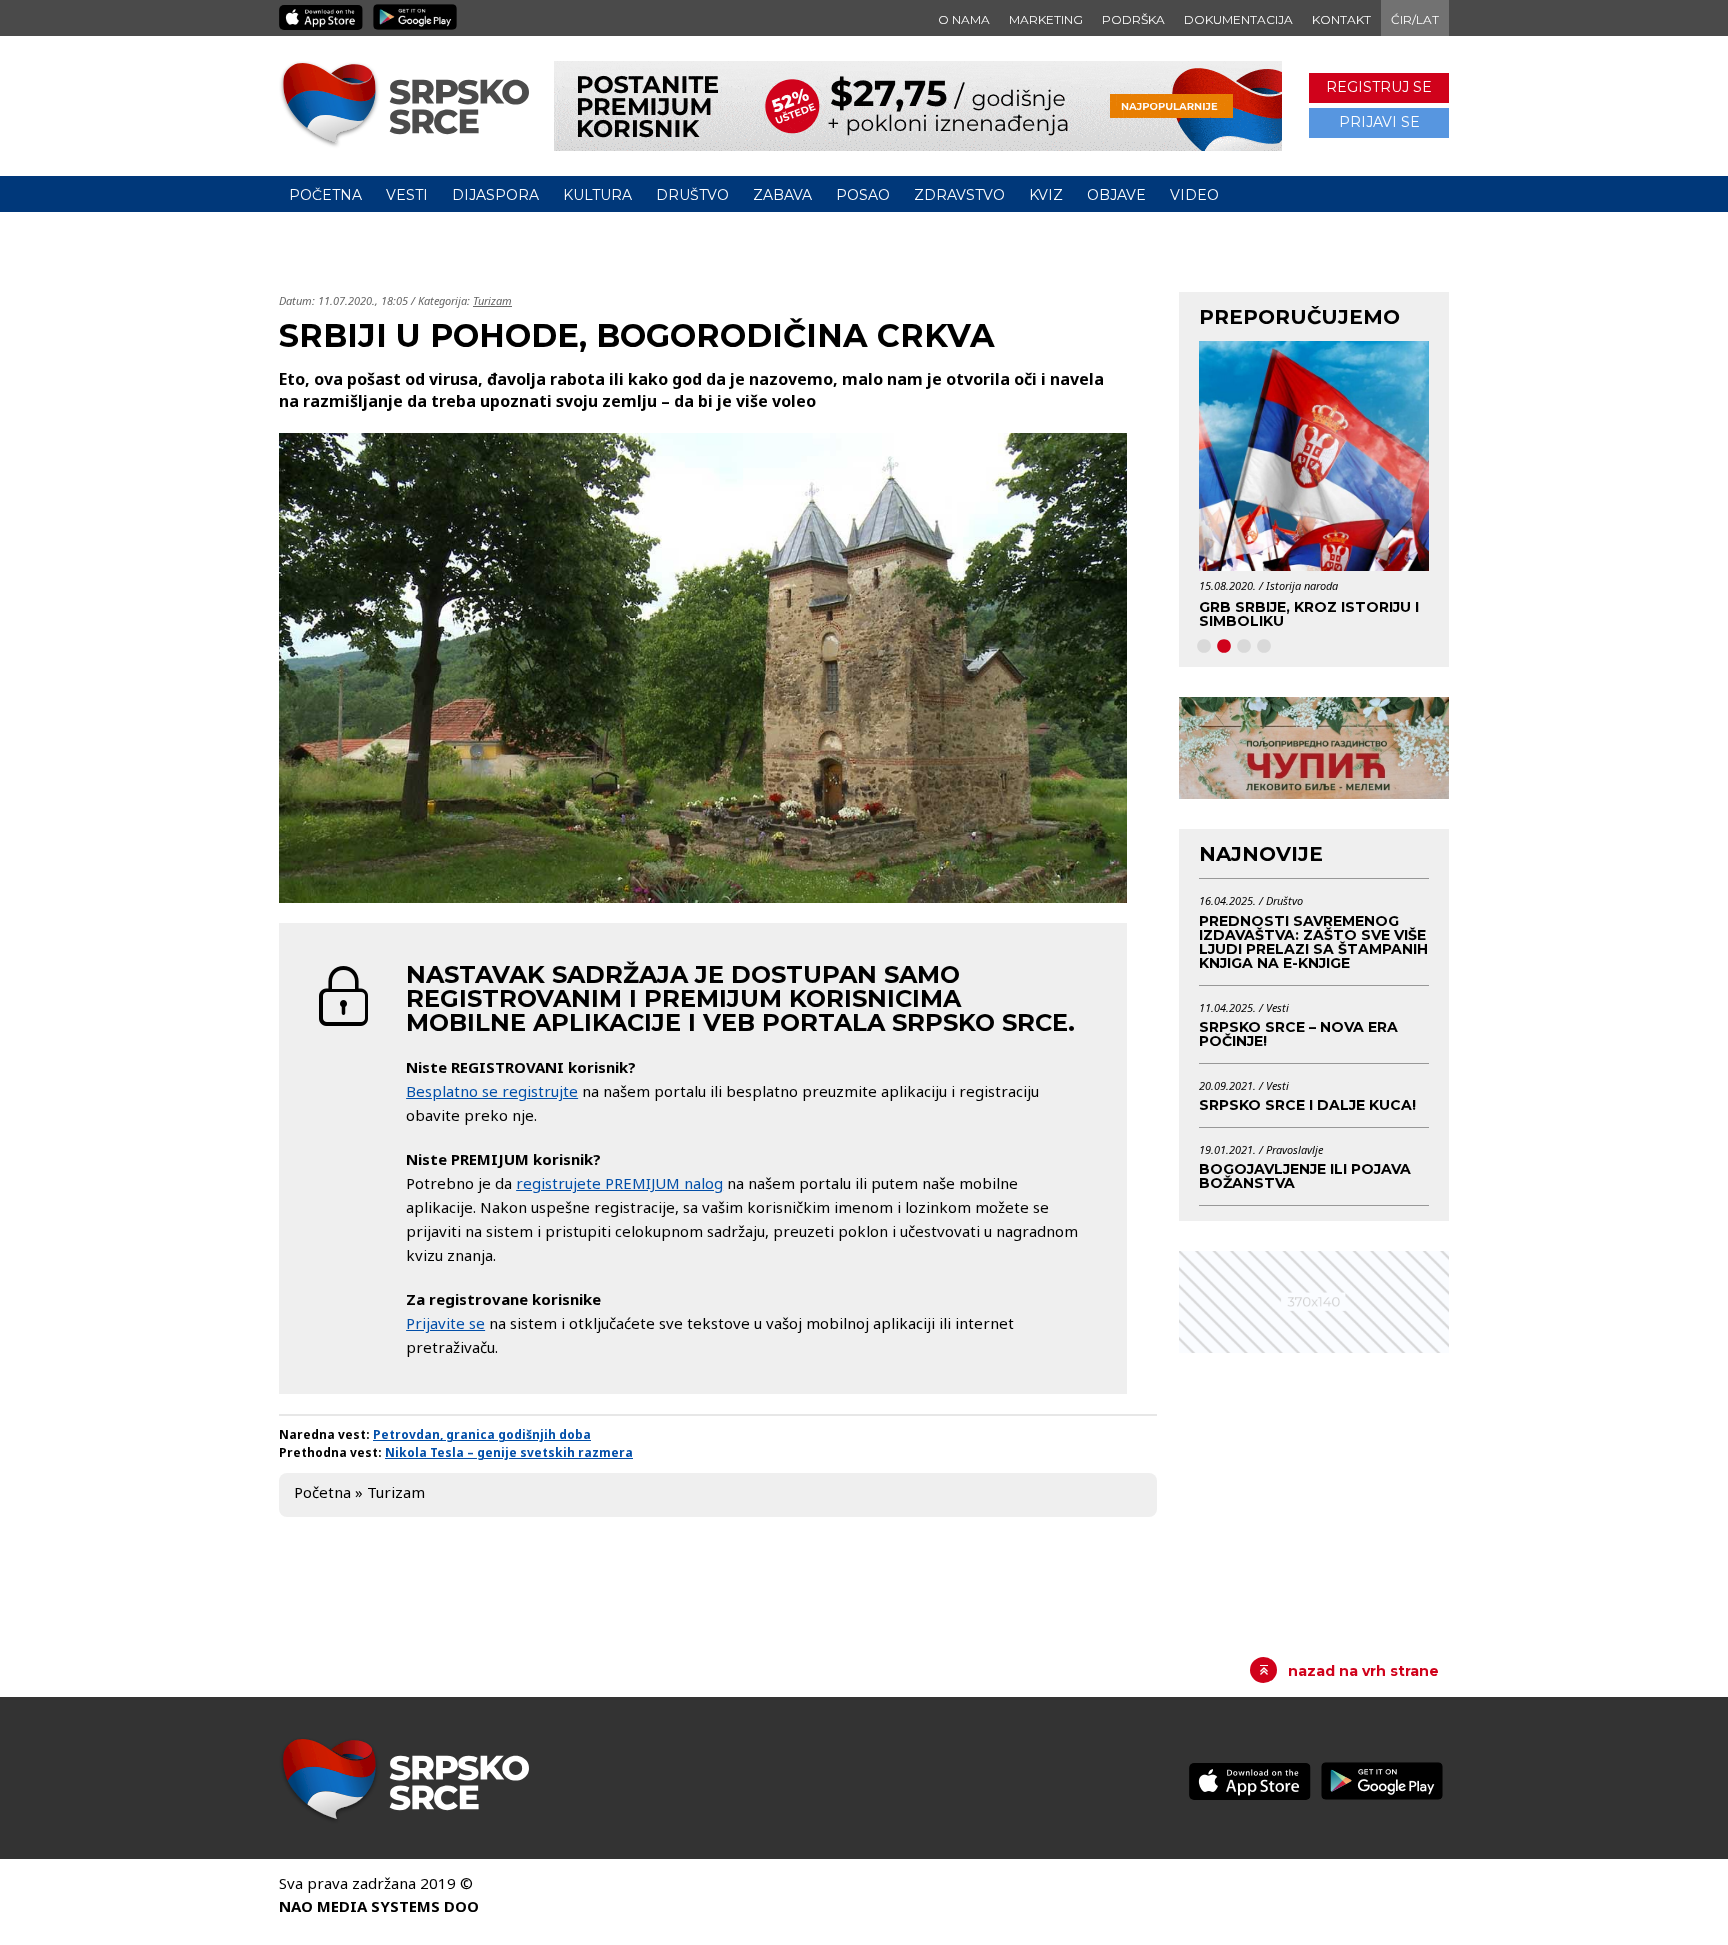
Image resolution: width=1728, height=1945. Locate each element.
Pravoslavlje (1294, 1149)
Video (1194, 195)
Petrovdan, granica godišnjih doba (482, 1434)
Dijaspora (495, 195)
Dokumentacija (1238, 19)
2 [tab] (1224, 647)
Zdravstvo (959, 195)
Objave (1116, 195)
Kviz (1046, 195)
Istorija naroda (1234, 585)
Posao (863, 195)
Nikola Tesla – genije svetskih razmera (509, 1452)
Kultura (597, 195)
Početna (325, 195)
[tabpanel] (1246, 491)
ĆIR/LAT (1415, 19)
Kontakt (1341, 19)
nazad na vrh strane (1363, 1671)
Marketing (1046, 19)
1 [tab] (1204, 647)
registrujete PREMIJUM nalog (619, 1183)
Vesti (407, 195)
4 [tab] (1264, 647)
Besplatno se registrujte (492, 1091)
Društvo (692, 195)
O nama (964, 19)
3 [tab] (1244, 647)
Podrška (1133, 19)
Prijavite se (445, 1323)
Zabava (782, 195)
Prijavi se (1379, 122)
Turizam (492, 300)
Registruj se (1379, 87)
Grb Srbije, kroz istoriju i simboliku (1241, 614)
